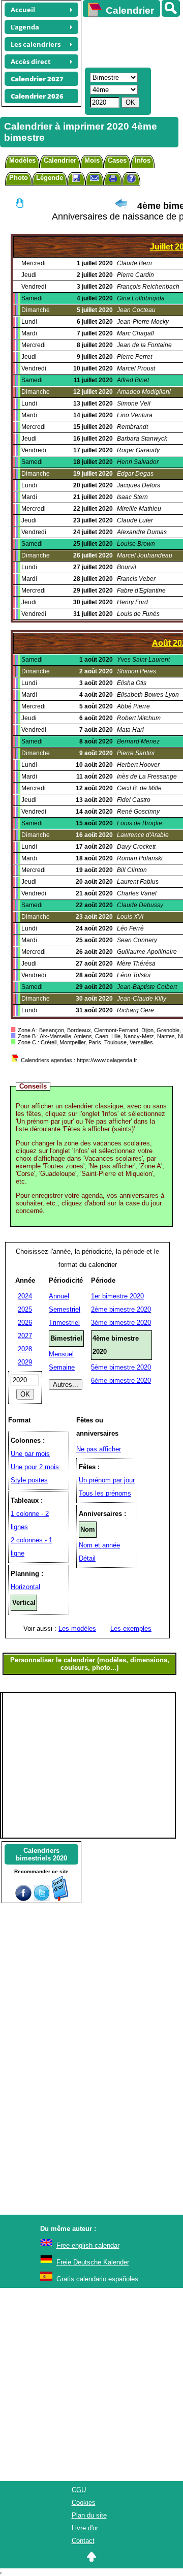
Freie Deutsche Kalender (93, 2262)
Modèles (22, 160)
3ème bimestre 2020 (121, 1323)
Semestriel (65, 1309)
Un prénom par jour (107, 1480)
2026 (25, 1323)
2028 (25, 1349)
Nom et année (99, 1545)
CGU (79, 2490)
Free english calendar (88, 2245)
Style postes (29, 1480)
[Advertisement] (128, 41)
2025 (25, 1309)
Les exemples (131, 1628)
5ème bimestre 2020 (121, 1367)
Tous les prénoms (105, 1493)
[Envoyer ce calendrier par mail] (95, 178)
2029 (25, 1362)
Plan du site (89, 2515)
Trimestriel (64, 1323)
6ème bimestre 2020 (121, 1380)
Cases (117, 160)
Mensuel (61, 1354)
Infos (143, 160)
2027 (25, 1336)
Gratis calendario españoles (97, 2279)
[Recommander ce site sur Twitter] (42, 1899)
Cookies (84, 2503)
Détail (87, 1558)
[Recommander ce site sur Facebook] (23, 1899)
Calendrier (60, 160)
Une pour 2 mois (35, 1467)
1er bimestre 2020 (117, 1296)
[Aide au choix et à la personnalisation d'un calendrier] (131, 180)
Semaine (62, 1367)
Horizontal (25, 1587)
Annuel (59, 1296)
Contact (83, 2541)
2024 (25, 1296)
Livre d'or (85, 2528)
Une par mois (30, 1454)
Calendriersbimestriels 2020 (41, 1854)
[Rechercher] (171, 8)
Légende (50, 178)
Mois (92, 160)
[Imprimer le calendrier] (113, 180)
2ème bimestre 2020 (121, 1309)
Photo (19, 178)
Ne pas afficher (99, 1449)
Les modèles (77, 1628)
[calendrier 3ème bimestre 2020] (121, 206)
